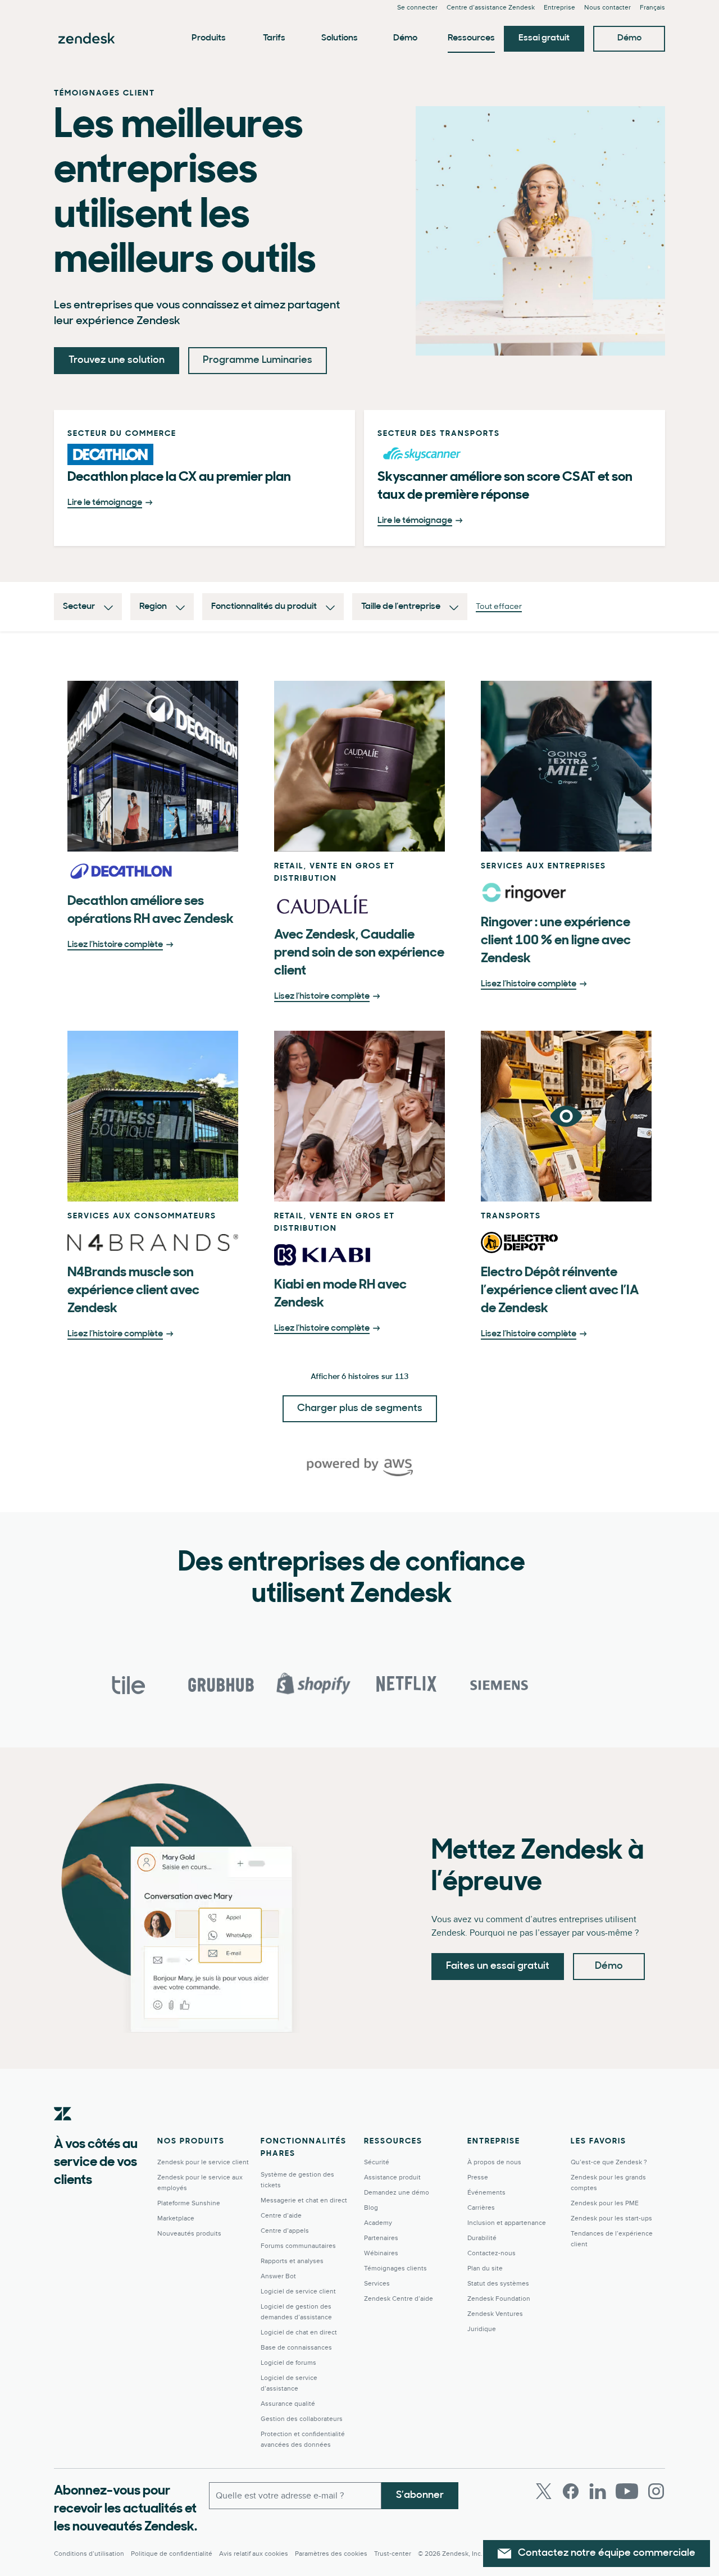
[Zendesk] (63, 2131)
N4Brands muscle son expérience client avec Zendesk (133, 1291)
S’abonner (420, 2496)
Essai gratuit (544, 38)
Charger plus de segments (360, 1409)
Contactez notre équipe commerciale (607, 2554)
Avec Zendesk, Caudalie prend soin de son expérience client (359, 953)
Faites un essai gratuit (498, 1967)
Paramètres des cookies (331, 2554)
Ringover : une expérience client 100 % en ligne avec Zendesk (556, 941)
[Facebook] (571, 2491)
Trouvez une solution (117, 361)
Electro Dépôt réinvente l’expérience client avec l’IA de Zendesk (560, 1291)
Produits (209, 38)
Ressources (471, 38)
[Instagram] (656, 2491)
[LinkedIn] (598, 2491)
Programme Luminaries (258, 361)
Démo (405, 38)
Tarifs (274, 38)
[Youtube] (627, 2491)
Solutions (340, 38)
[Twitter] (544, 2491)
